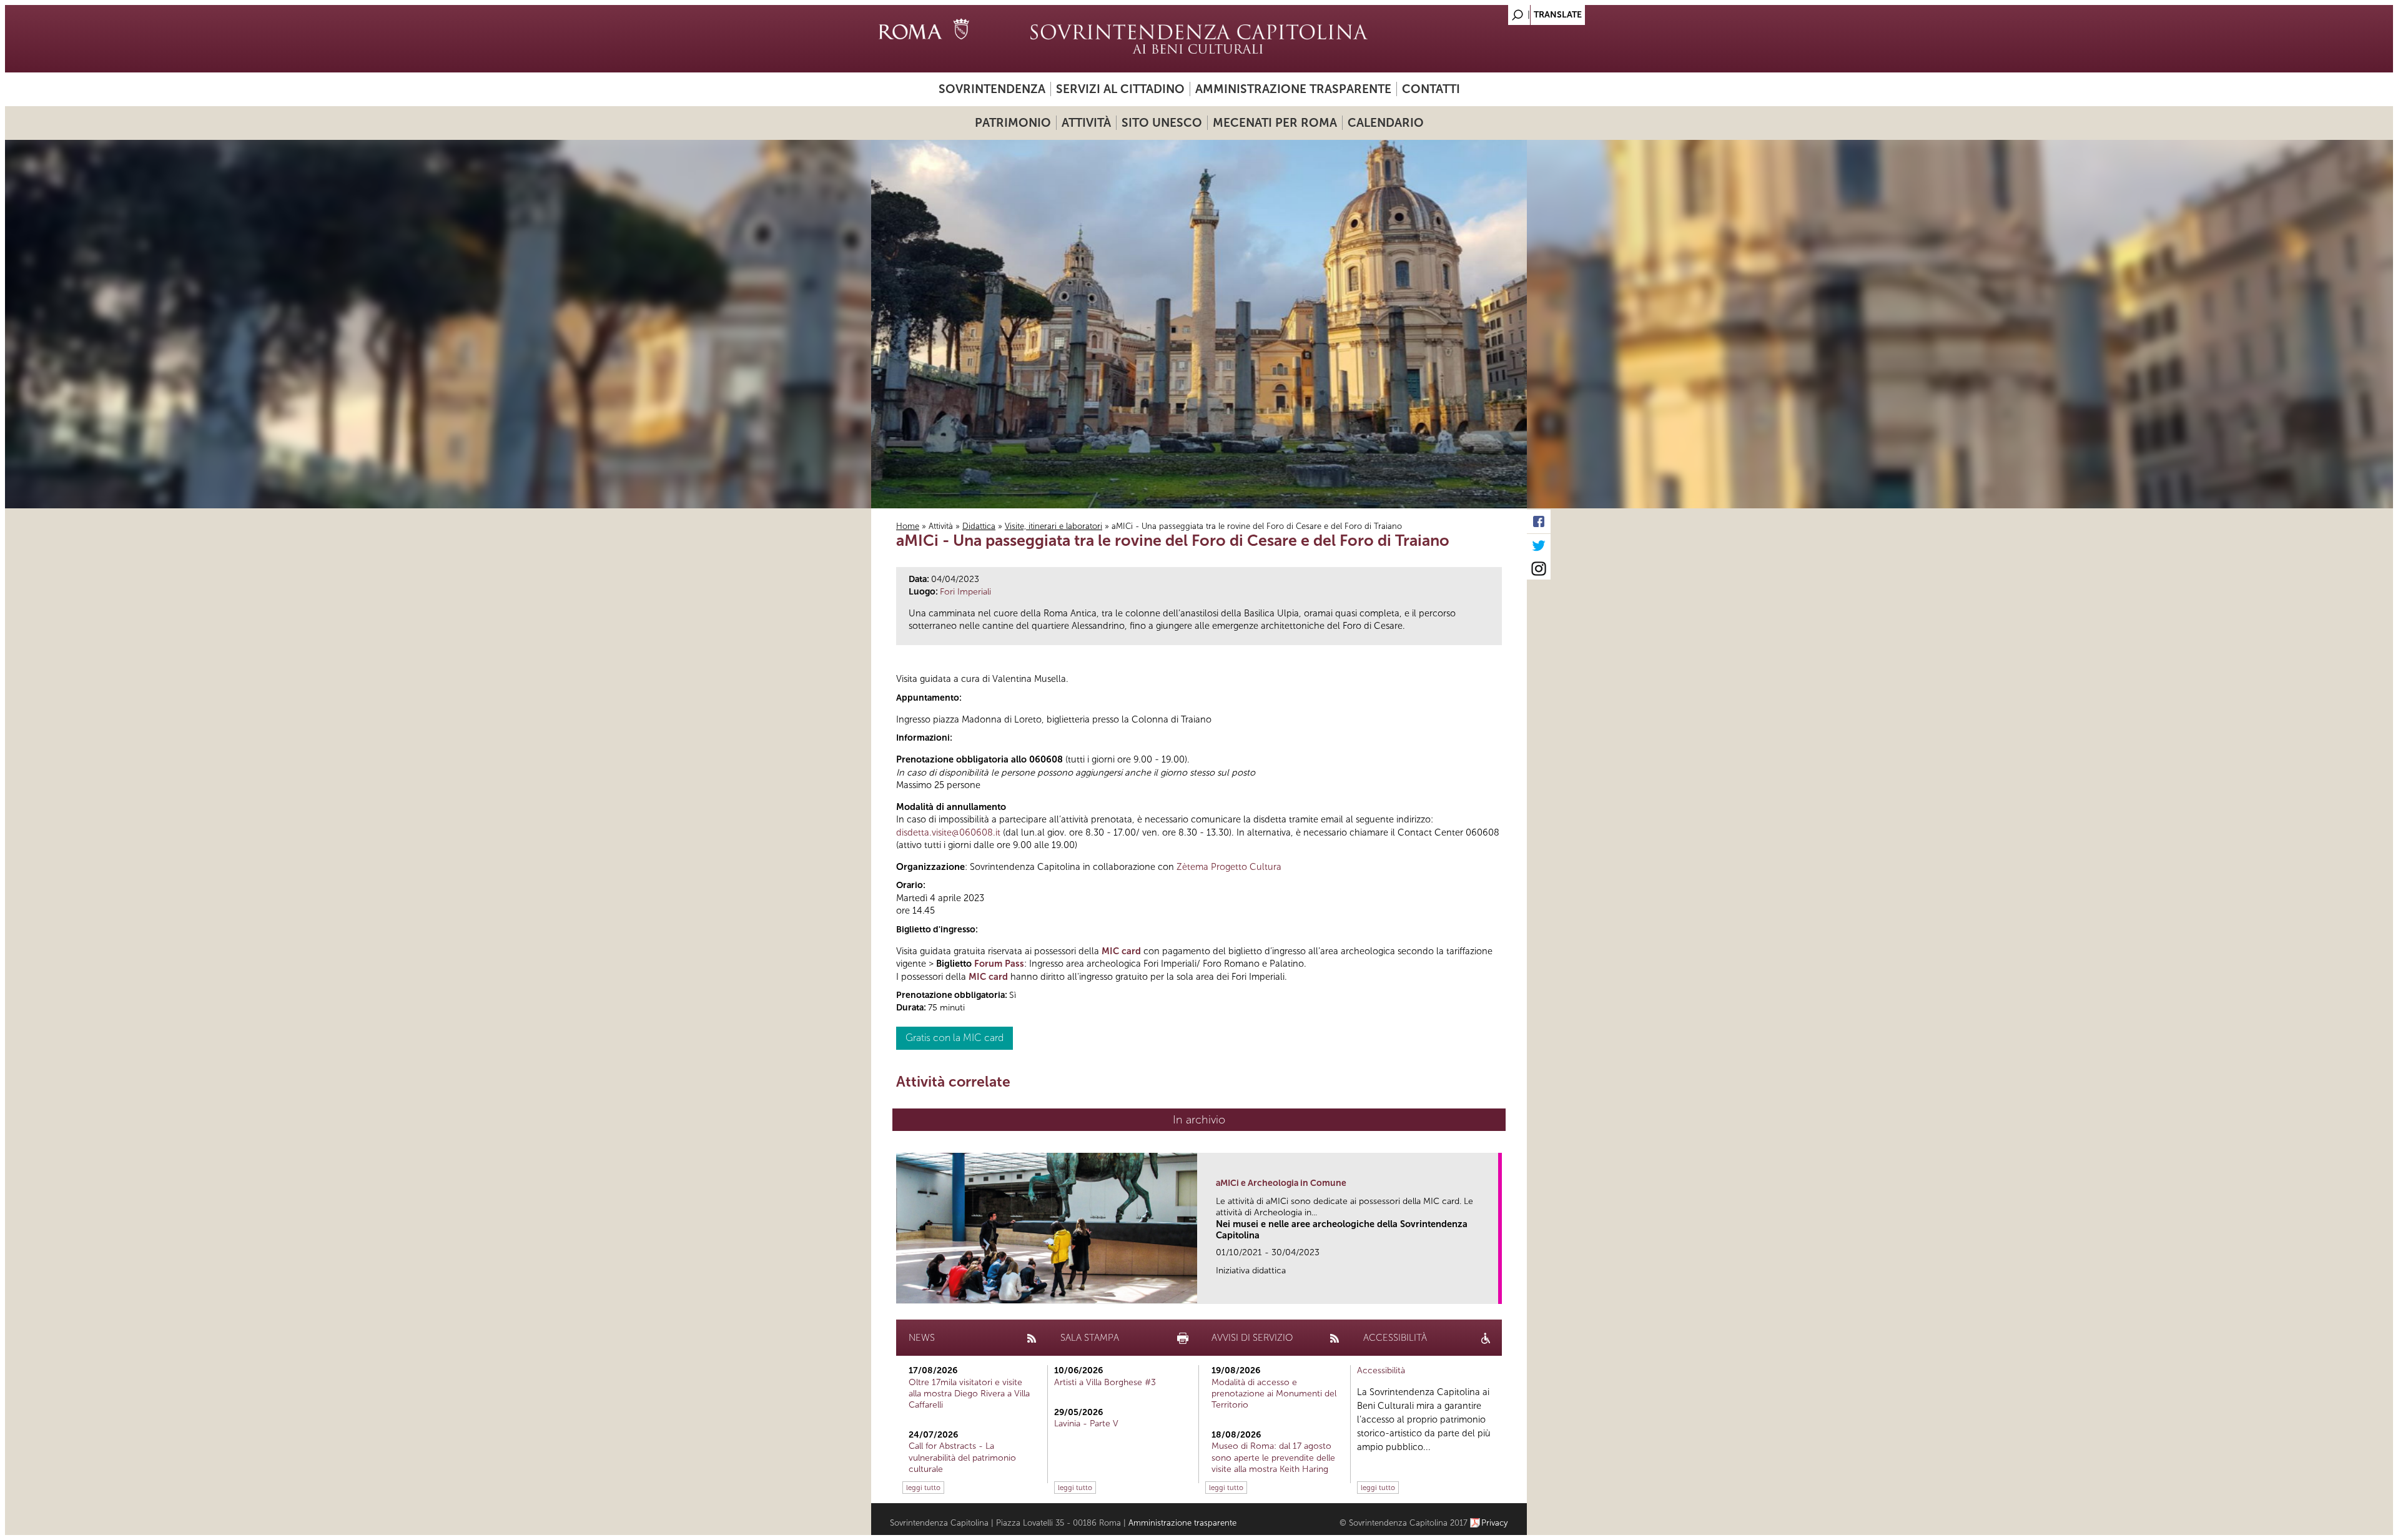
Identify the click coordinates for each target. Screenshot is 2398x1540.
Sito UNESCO (1162, 123)
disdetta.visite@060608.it (948, 832)
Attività (1086, 123)
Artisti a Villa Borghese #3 (1105, 1382)
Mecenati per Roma (1275, 123)
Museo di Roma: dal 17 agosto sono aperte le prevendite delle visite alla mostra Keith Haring (1273, 1457)
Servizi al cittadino (1120, 89)
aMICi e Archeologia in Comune (1281, 1183)
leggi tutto (923, 1488)
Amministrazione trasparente (1293, 89)
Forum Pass (999, 964)
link (1493, 1291)
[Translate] (1486, 12)
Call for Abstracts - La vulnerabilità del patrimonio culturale (962, 1457)
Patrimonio (1013, 123)
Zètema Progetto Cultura (1229, 867)
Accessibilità (1381, 1370)
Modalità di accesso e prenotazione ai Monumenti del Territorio (1274, 1394)
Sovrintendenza (992, 89)
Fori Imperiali (965, 592)
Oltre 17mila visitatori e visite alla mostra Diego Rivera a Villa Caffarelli (969, 1394)
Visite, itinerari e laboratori (1053, 526)
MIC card (1121, 951)
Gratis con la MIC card (955, 1038)
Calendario (1386, 123)
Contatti (1431, 89)
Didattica (979, 526)
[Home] (1199, 39)
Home (908, 526)
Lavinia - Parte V (1086, 1424)
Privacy (1495, 1523)
